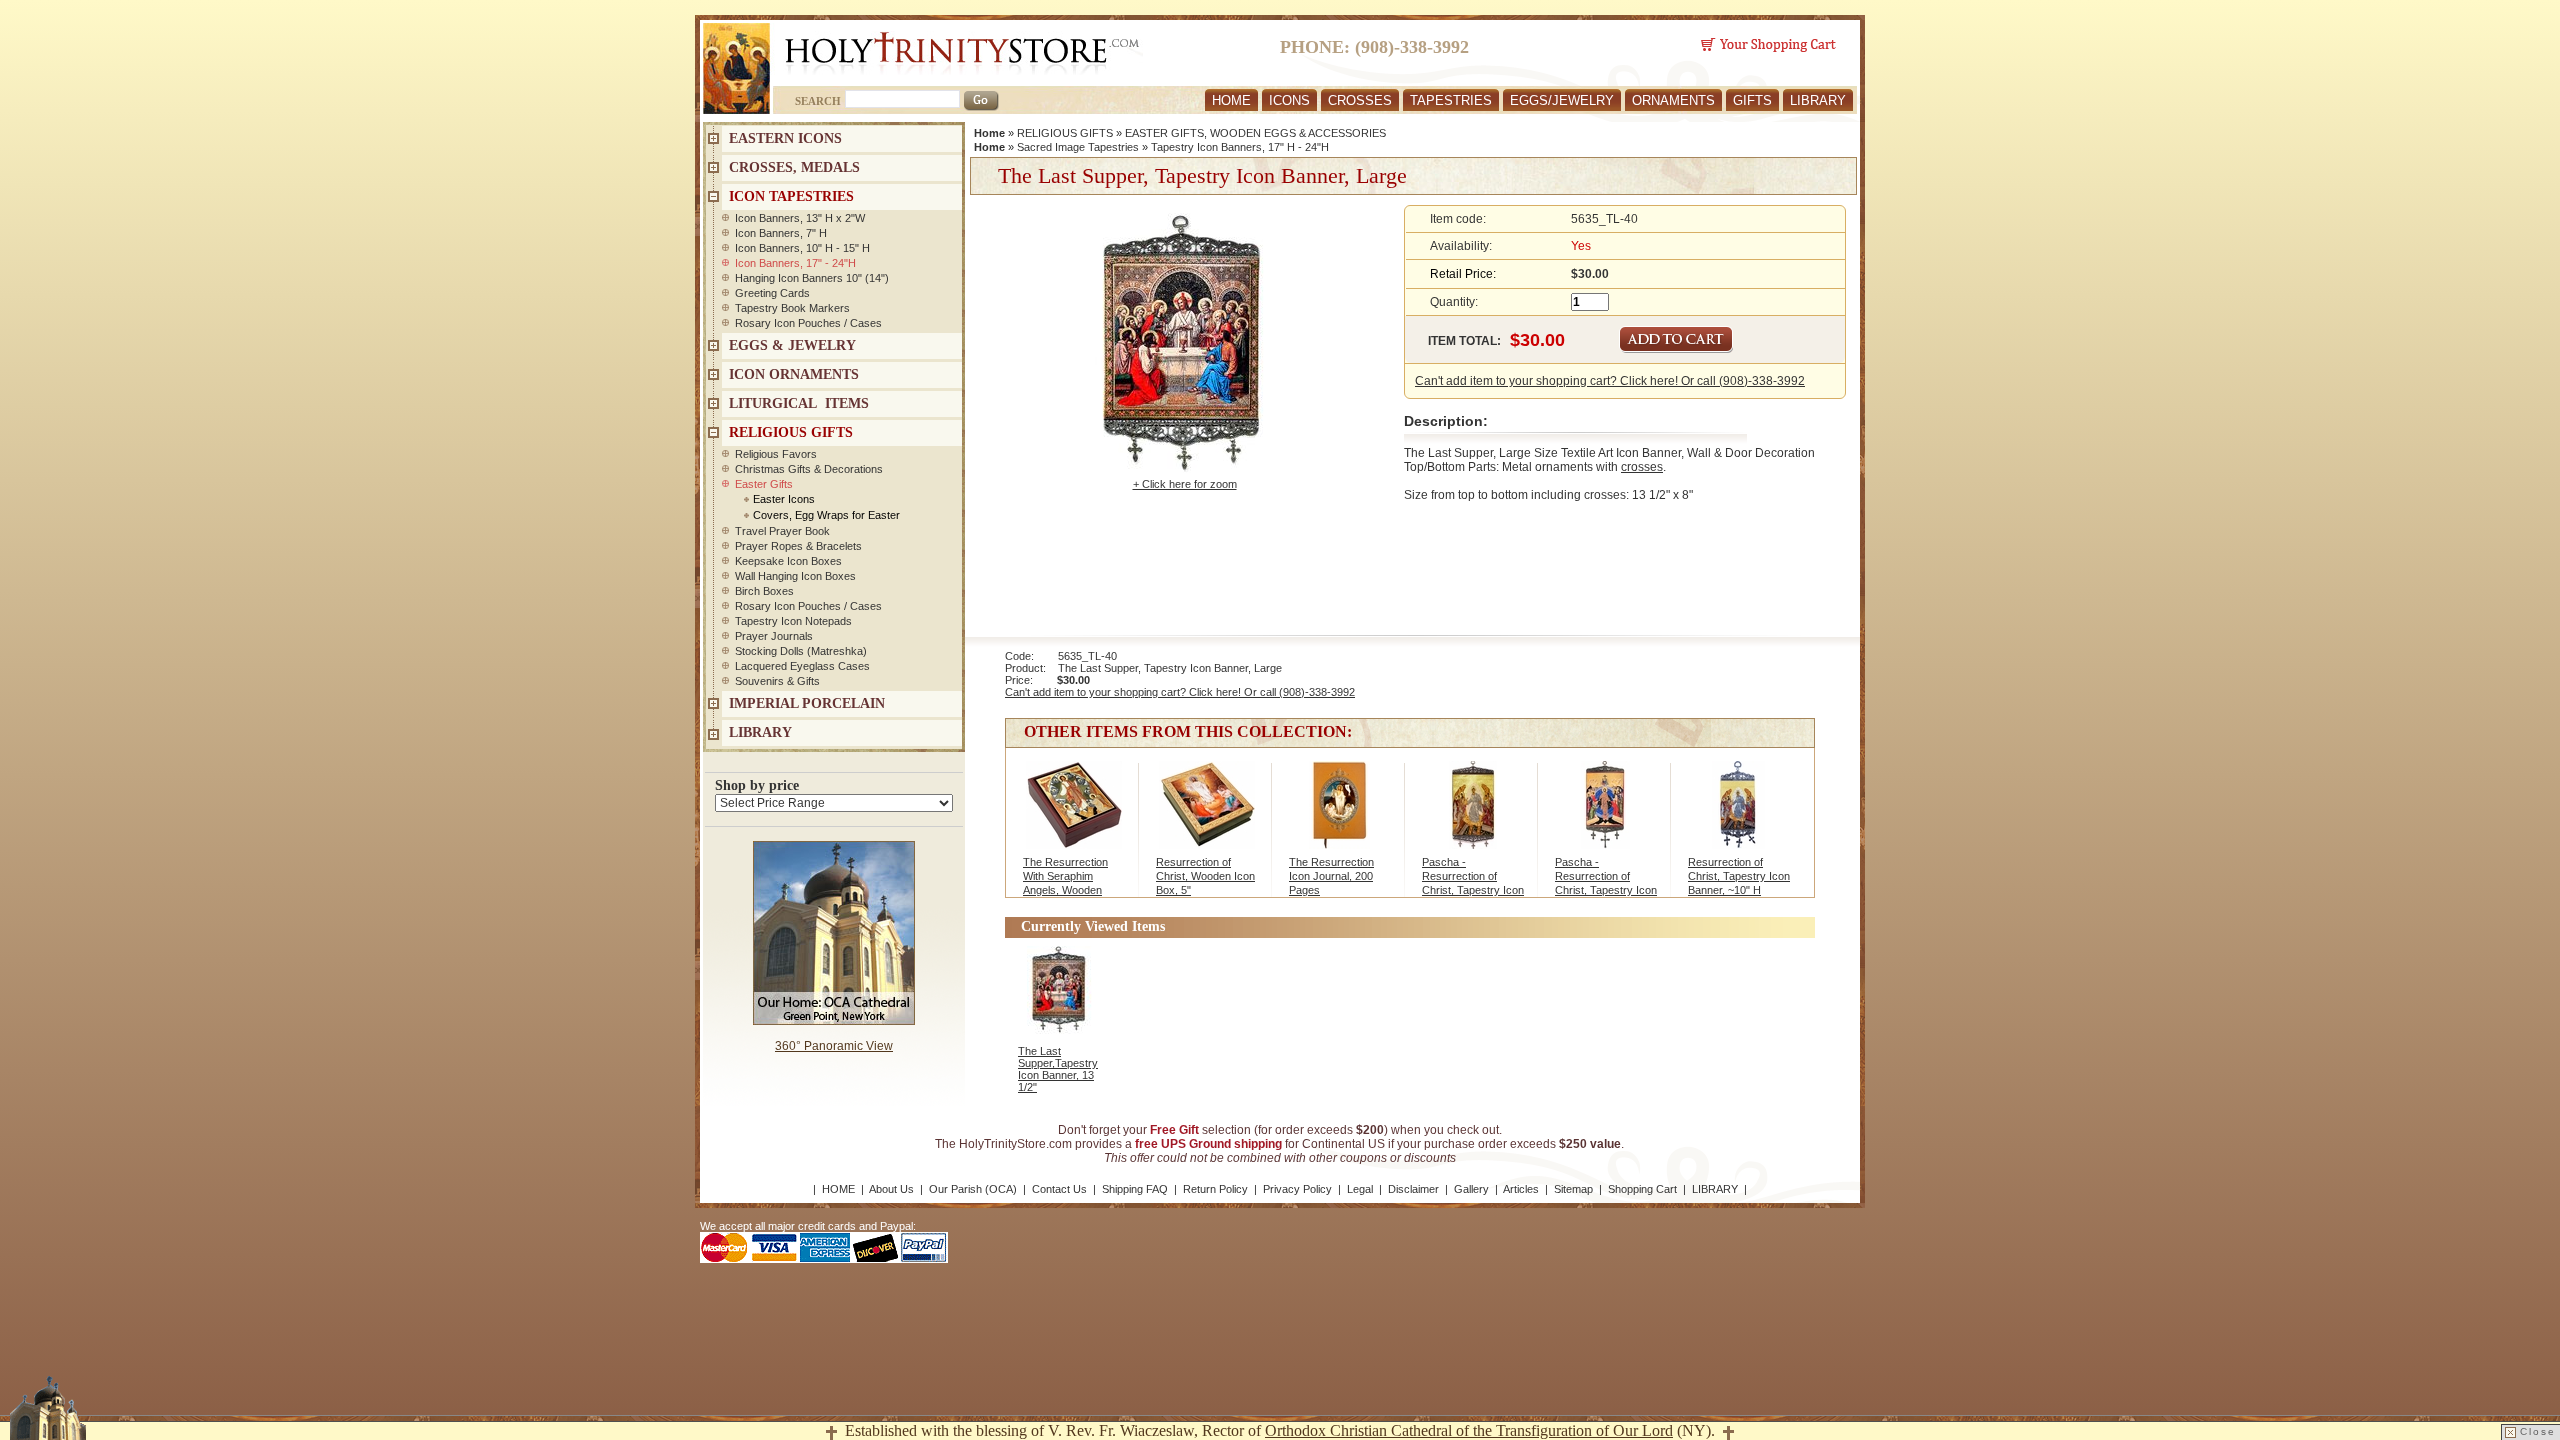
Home (989, 133)
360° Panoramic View (834, 1046)
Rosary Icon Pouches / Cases (808, 323)
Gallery (1471, 1189)
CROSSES (1360, 100)
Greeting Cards (772, 293)
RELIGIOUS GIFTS (1065, 133)
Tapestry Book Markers (792, 308)
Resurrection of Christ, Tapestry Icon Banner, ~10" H (1739, 876)
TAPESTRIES (1451, 100)
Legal (1360, 1189)
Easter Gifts (764, 484)
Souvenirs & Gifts (777, 681)
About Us (891, 1189)
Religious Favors (776, 454)
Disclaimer (1413, 1189)
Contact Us (1059, 1189)
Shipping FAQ (1135, 1189)
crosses (1642, 467)
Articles (1521, 1189)
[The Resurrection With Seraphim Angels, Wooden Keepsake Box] (1073, 815)
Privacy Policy (1297, 1189)
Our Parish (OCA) (973, 1189)
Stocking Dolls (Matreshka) (801, 651)
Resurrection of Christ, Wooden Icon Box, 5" (1205, 876)
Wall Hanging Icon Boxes (795, 576)
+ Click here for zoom (1185, 484)
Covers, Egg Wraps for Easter (826, 515)
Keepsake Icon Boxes (788, 561)
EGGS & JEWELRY (792, 345)
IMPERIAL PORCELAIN (807, 703)
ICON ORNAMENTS (794, 374)
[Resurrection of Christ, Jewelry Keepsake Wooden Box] (1206, 815)
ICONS (1289, 100)
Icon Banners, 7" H (781, 233)
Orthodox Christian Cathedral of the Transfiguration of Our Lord (1469, 1430)
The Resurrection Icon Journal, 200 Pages (1331, 876)
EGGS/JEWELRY (1562, 100)
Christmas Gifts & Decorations (809, 469)
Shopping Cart (1642, 1189)
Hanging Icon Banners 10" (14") (812, 278)
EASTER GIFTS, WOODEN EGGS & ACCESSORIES (1255, 133)
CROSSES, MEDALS (794, 167)
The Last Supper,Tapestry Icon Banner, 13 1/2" (1058, 1069)
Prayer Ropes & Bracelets (798, 546)
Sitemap (1573, 1189)
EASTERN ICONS (785, 138)
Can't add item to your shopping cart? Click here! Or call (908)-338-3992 (1610, 381)
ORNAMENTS (1673, 100)
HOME (1231, 100)
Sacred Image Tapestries (1078, 147)
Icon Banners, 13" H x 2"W (800, 218)
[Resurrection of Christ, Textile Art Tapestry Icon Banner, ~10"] (1738, 815)
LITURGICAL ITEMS (799, 403)
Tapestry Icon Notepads (793, 621)
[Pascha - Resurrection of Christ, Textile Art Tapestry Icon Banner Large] (1472, 815)
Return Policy (1215, 1189)
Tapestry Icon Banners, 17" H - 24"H (1240, 147)
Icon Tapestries (791, 196)
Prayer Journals (774, 636)
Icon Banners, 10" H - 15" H (802, 248)
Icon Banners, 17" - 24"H (795, 263)
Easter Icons (784, 499)
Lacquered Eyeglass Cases (802, 666)
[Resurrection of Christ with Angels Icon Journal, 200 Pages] (1339, 815)
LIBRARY (1818, 100)
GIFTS (1752, 100)
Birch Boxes (764, 591)
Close (2538, 1431)
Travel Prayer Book (782, 531)
